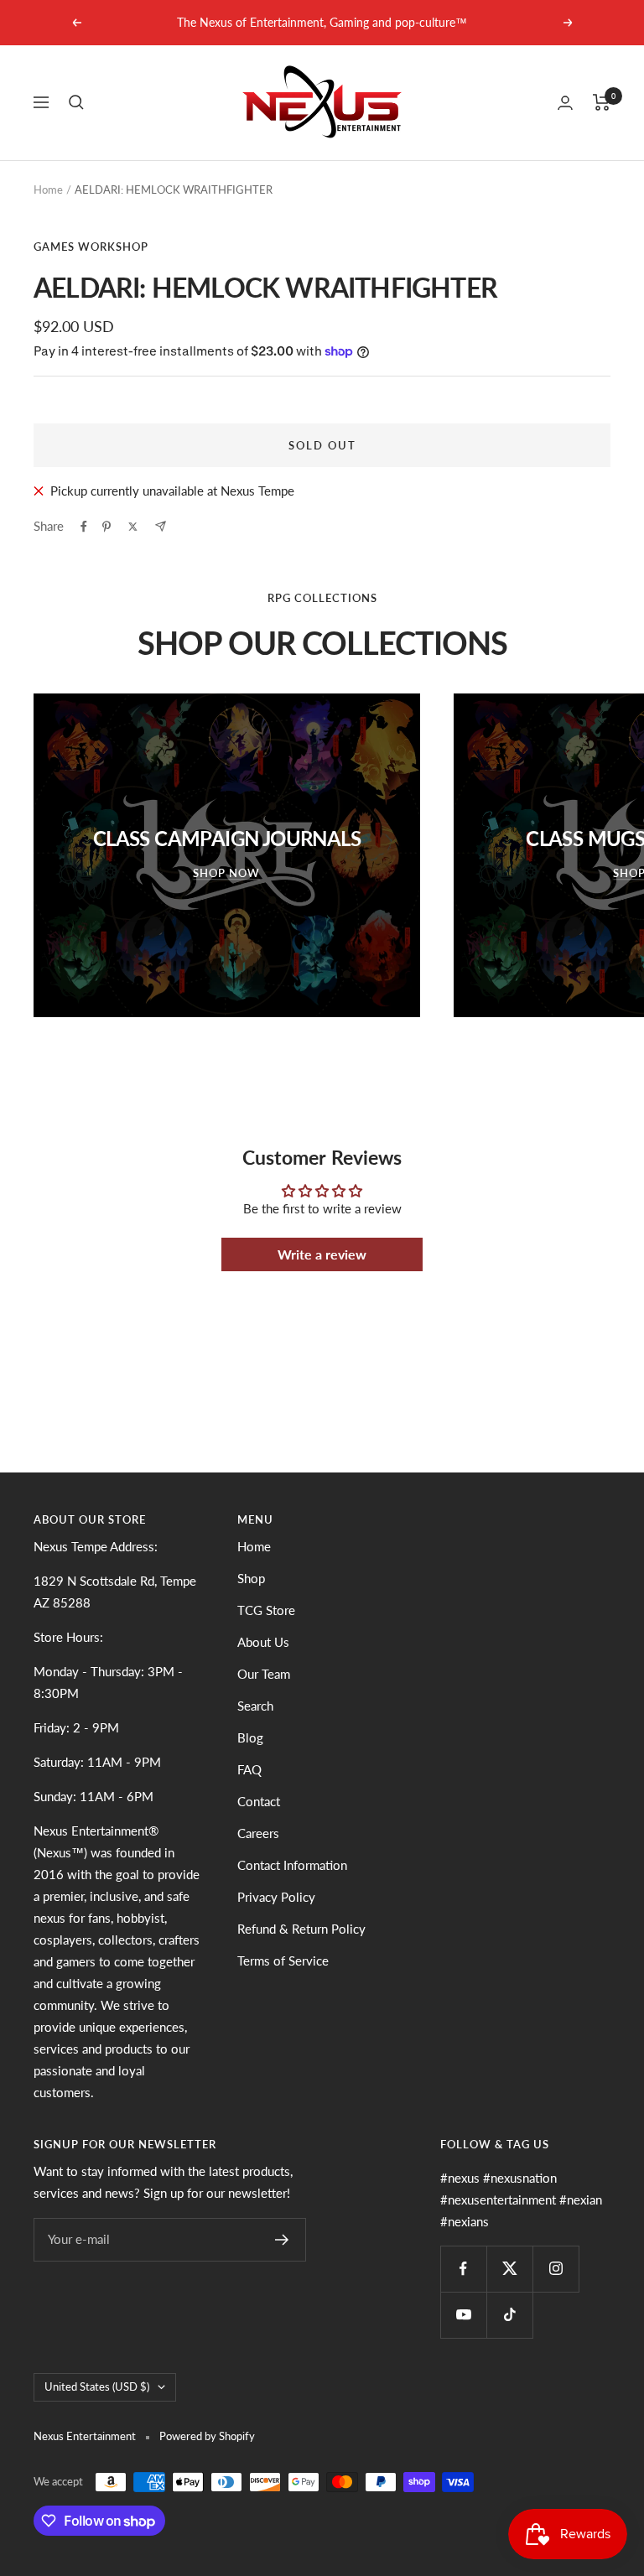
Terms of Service (283, 1961)
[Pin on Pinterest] (106, 527)
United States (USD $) (97, 2386)
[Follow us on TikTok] (509, 2315)
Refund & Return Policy (301, 1929)
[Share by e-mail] (161, 526)
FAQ (249, 1769)
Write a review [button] (322, 1254)
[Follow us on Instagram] (556, 2269)
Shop (251, 1578)
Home (48, 190)
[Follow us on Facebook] (463, 2269)
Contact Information (292, 1865)
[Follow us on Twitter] (509, 2269)
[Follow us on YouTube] (463, 2315)
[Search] (76, 102)
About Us (263, 1642)
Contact (259, 1801)
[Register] (282, 2240)
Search (255, 1706)
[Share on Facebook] (84, 527)
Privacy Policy (276, 1897)
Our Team (264, 1674)
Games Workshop (91, 247)
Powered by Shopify (207, 2436)
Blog (250, 1737)
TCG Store (266, 1610)
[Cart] (602, 102)
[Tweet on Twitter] (133, 527)
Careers (258, 1833)
